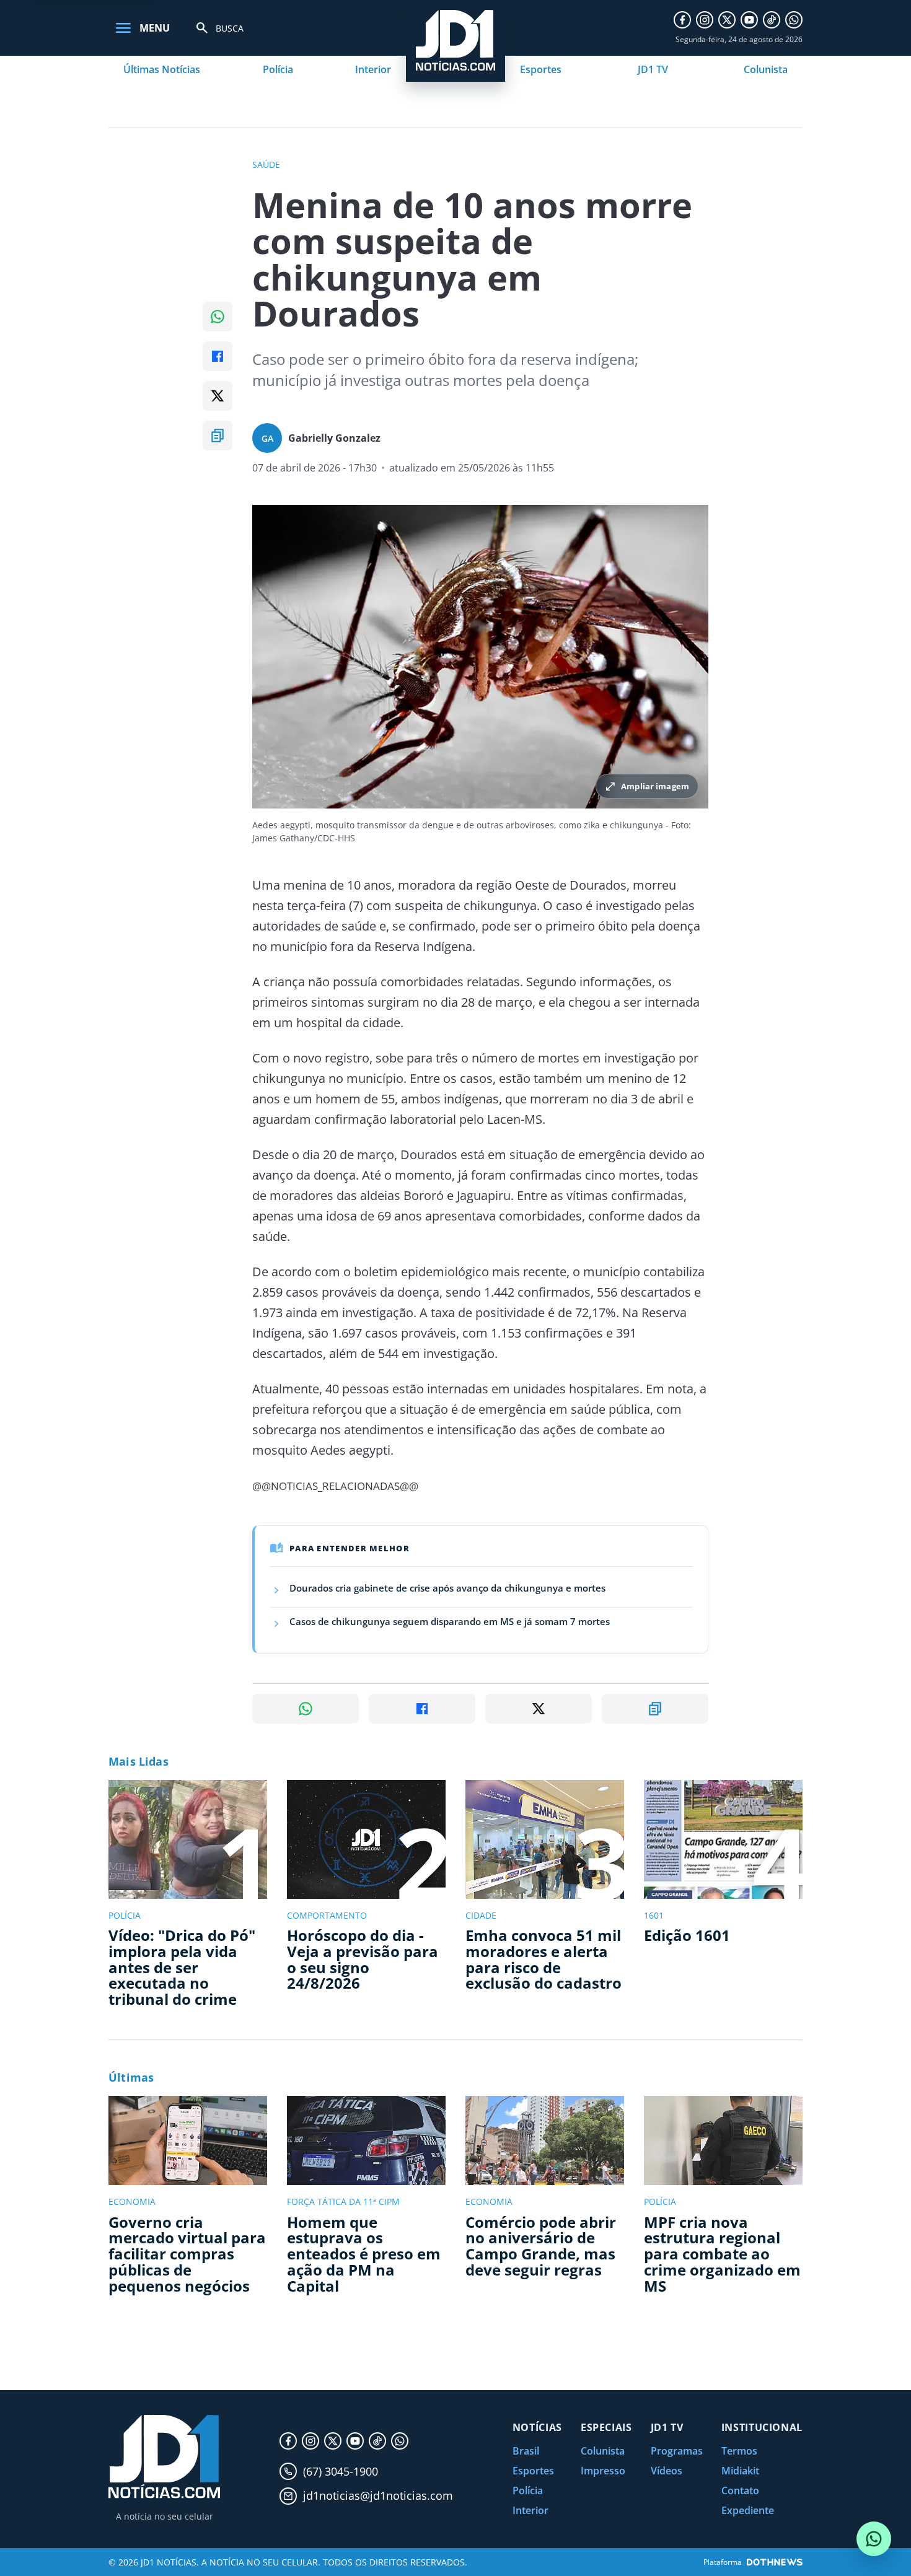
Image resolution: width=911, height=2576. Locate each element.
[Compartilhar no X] (218, 396)
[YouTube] (749, 20)
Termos (739, 2451)
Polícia (278, 69)
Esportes (541, 69)
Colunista (766, 69)
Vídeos (667, 2471)
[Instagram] (705, 20)
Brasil (526, 2451)
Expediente (748, 2510)
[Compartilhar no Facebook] (218, 356)
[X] (727, 20)
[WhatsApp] (794, 20)
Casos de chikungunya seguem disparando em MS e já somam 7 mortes (450, 1621)
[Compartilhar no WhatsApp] (218, 317)
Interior (373, 69)
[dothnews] (775, 2562)
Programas (677, 2451)
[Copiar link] (218, 436)
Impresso (603, 2471)
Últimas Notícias (162, 69)
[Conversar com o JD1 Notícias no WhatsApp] (874, 2539)
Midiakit (740, 2471)
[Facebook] (682, 20)
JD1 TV (653, 69)
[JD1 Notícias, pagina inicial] (164, 2457)
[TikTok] (772, 20)
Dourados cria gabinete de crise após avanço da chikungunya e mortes (447, 1588)
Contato (740, 2491)
